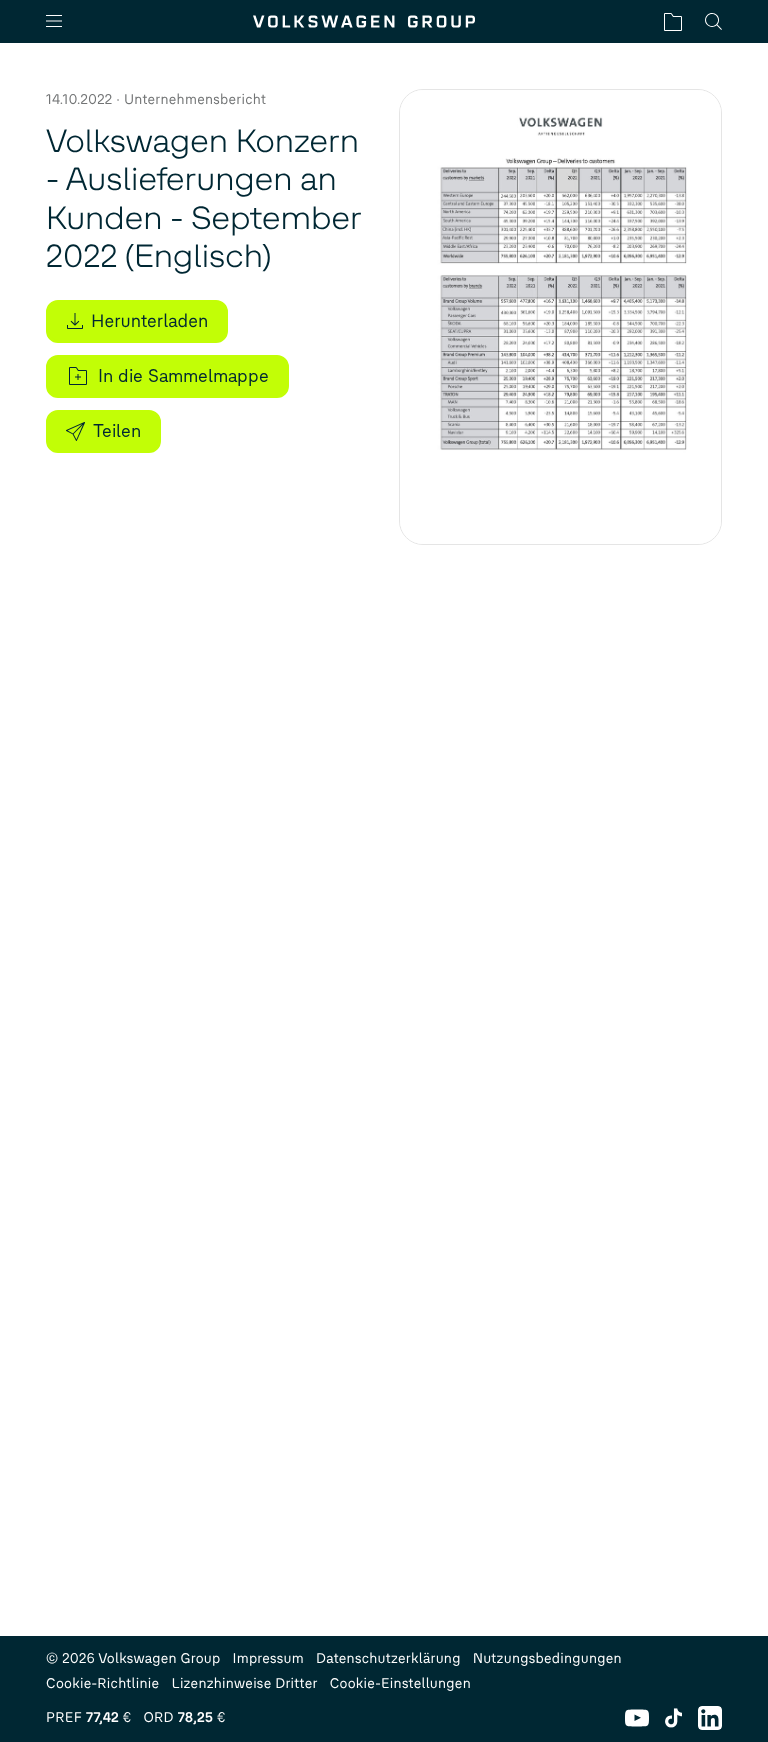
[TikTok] (673, 1718)
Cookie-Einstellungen (400, 1683)
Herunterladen (149, 321)
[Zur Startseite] (364, 21)
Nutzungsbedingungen (547, 1658)
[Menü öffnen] (62, 21)
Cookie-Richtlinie (102, 1683)
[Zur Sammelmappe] (673, 21)
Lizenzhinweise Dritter (244, 1683)
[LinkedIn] (710, 1718)
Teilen (117, 431)
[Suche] (713, 21)
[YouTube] (637, 1718)
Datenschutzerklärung (388, 1658)
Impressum (269, 1658)
